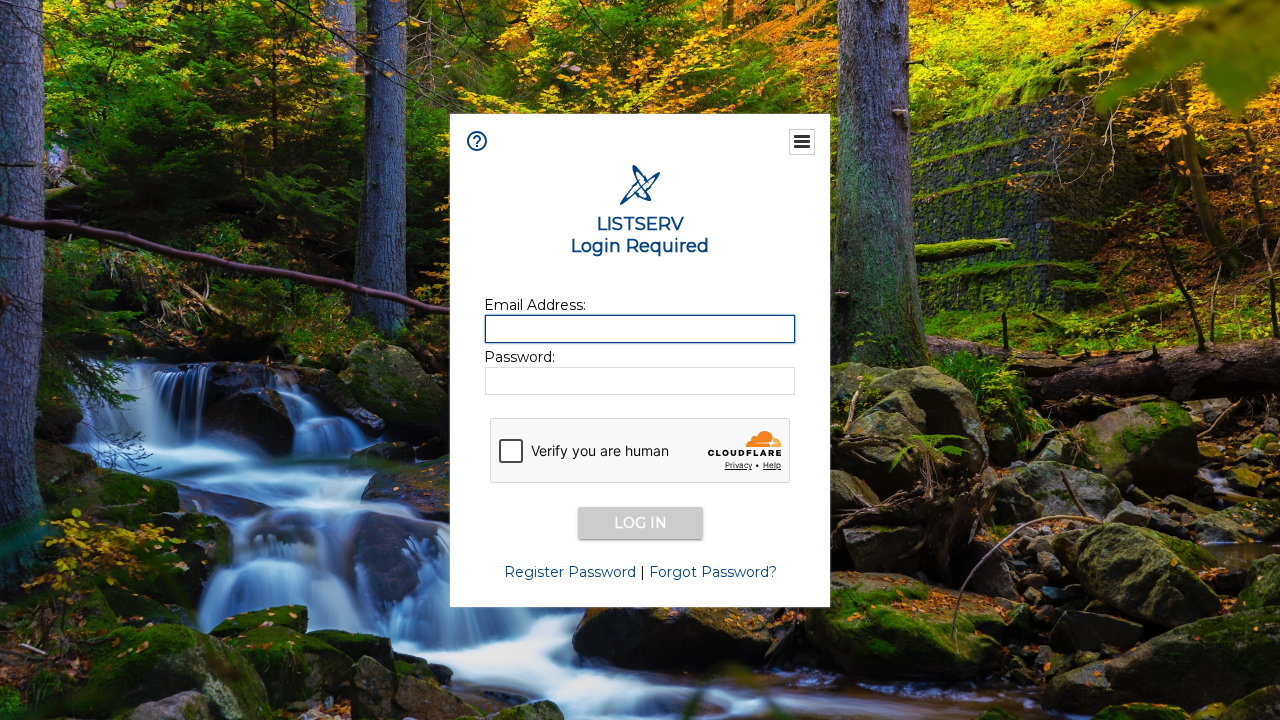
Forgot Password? (713, 572)
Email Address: (535, 305)
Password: (519, 357)
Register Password (570, 572)
